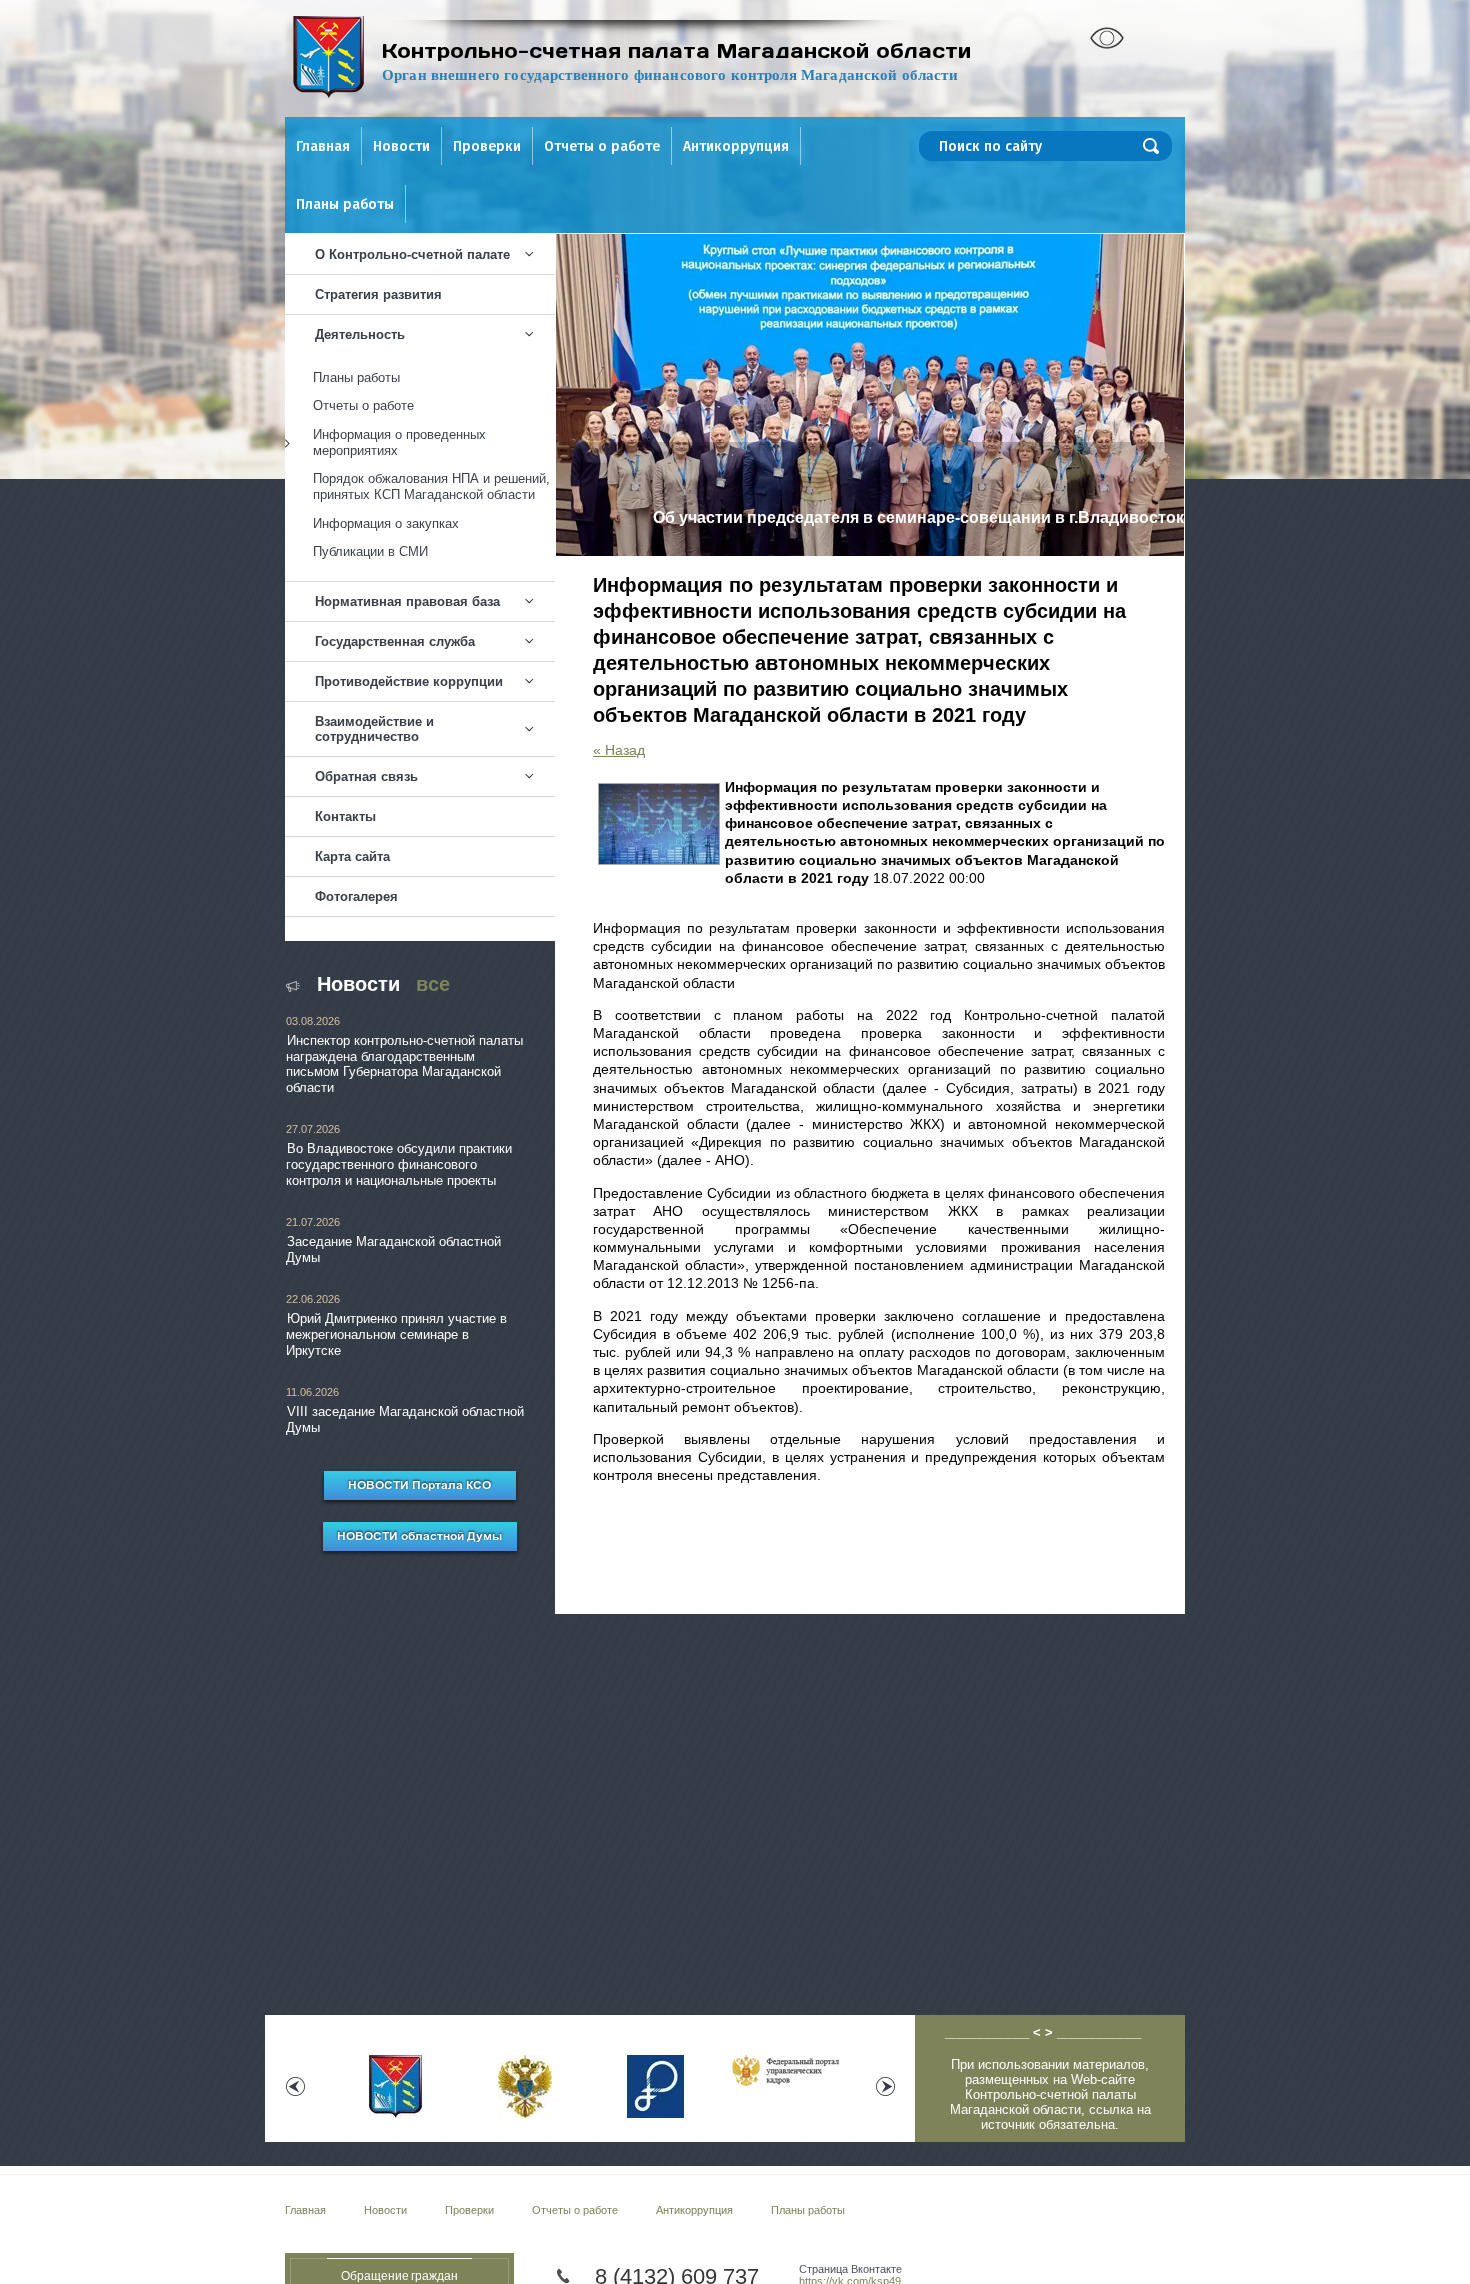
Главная (323, 146)
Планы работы (345, 204)
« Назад (619, 750)
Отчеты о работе (602, 146)
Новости (401, 146)
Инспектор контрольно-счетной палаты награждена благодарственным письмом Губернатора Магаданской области (404, 1064)
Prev (295, 2086)
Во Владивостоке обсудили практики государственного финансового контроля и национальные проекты (399, 1164)
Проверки (487, 146)
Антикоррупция (736, 146)
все (433, 984)
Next (885, 2086)
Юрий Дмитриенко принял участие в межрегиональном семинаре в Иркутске (396, 1334)
